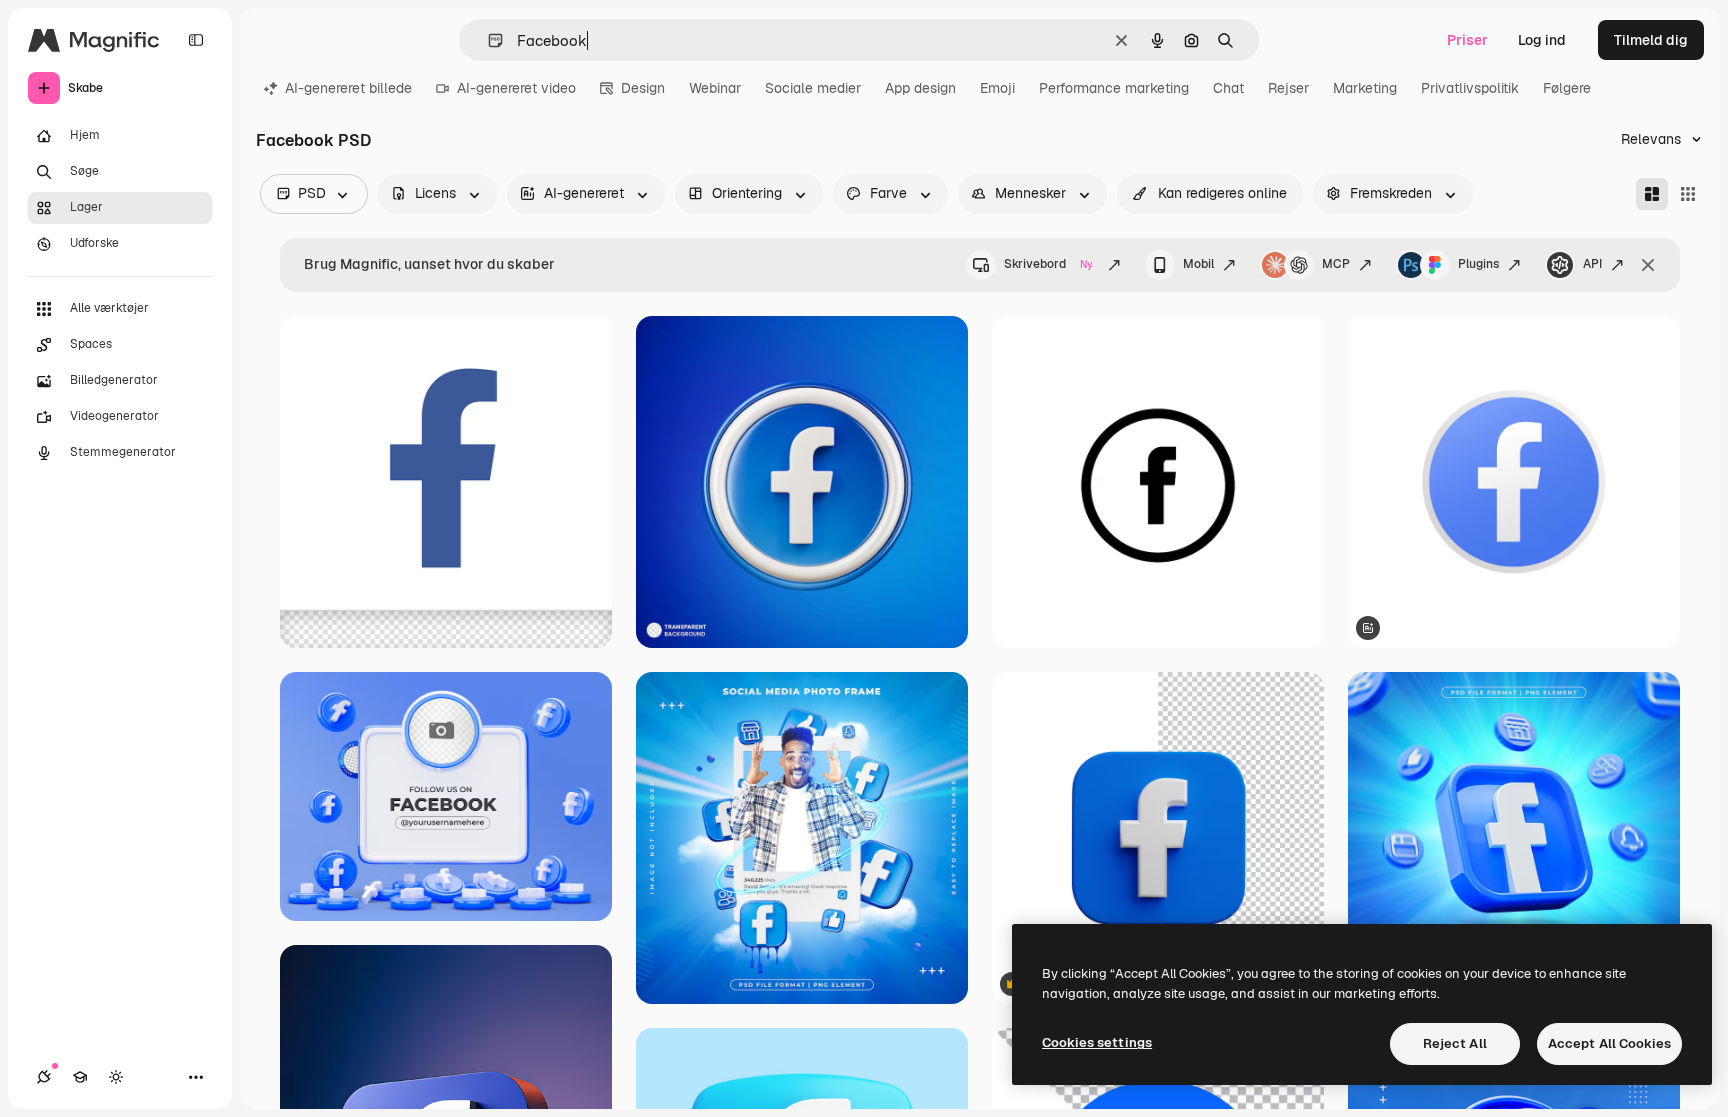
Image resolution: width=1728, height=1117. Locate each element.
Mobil (1198, 264)
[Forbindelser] (44, 1077)
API (1592, 264)
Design (643, 88)
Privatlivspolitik (1470, 88)
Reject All (1455, 1043)
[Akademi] (80, 1077)
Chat (1228, 88)
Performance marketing (1114, 88)
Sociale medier (813, 88)
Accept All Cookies (1609, 1043)
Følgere (1567, 88)
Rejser (1288, 88)
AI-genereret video (516, 88)
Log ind (1542, 40)
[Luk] (1648, 265)
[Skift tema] (116, 1077)
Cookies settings (1097, 1042)
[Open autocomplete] (487, 40)
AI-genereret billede (348, 88)
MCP (1336, 264)
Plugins (1478, 264)
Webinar (715, 88)
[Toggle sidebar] (196, 40)
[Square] (1688, 194)
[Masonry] (1652, 194)
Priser (1467, 40)
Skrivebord (1048, 264)
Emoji (997, 88)
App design (920, 88)
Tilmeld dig (1651, 40)
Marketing (1365, 88)
